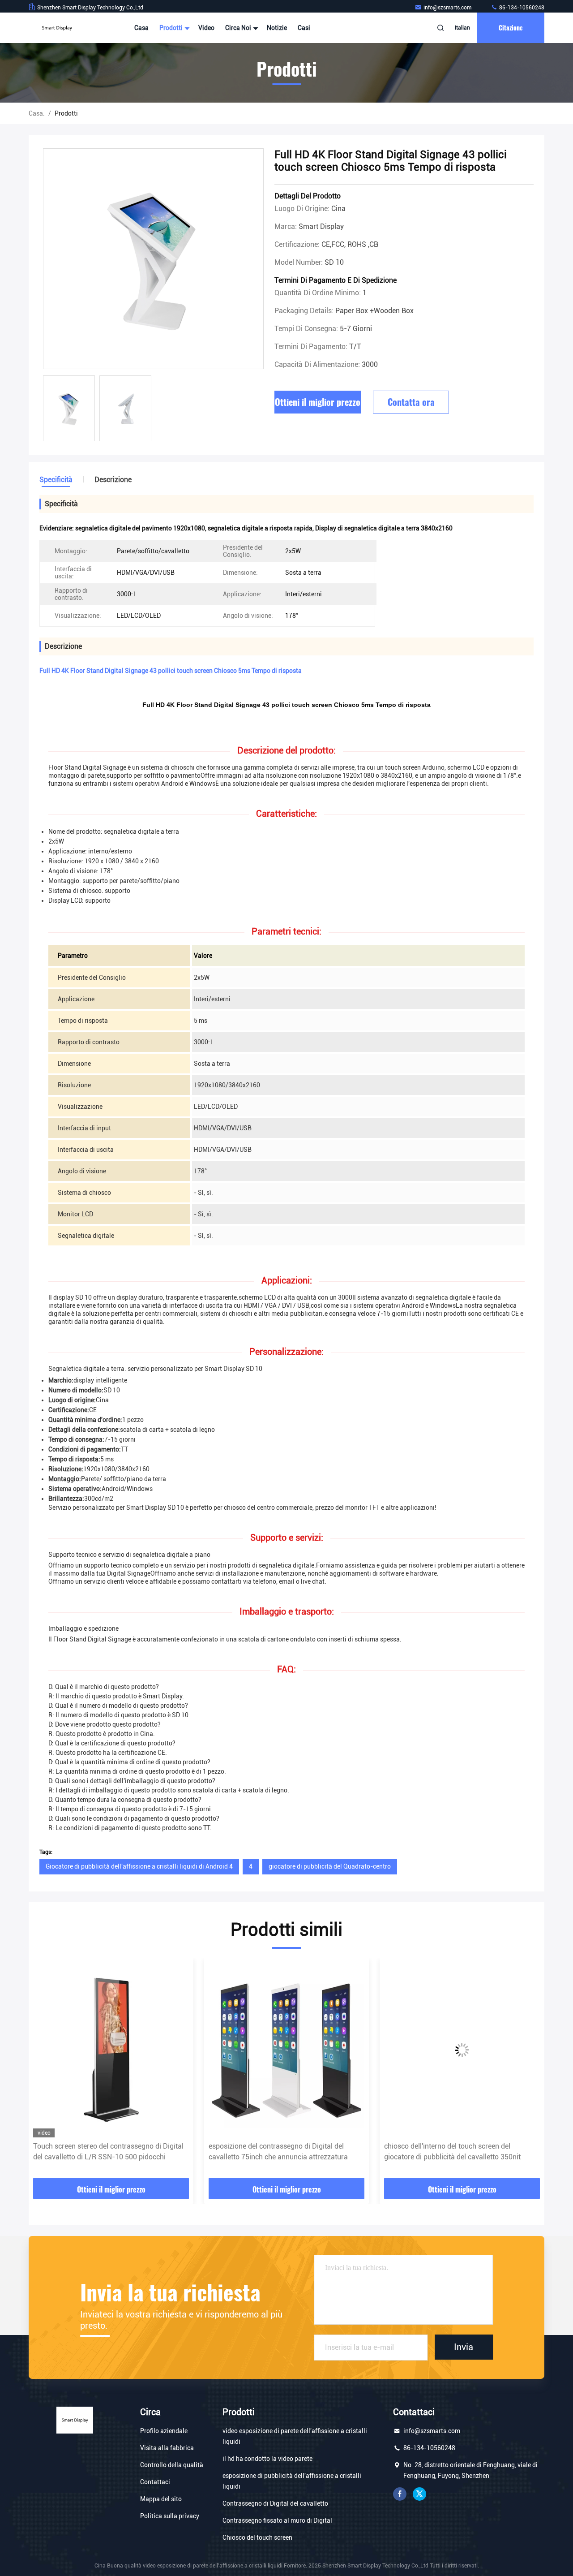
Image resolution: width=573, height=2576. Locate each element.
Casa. (37, 113)
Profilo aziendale (164, 2431)
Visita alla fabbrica (167, 2448)
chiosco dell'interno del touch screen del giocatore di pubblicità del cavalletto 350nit (277, 2152)
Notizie (277, 28)
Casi (304, 28)
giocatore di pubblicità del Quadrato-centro (330, 1866)
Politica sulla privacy (170, 2516)
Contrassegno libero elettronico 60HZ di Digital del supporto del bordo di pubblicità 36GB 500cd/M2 (459, 2152)
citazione (511, 28)
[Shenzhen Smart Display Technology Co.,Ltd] (57, 28)
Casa (141, 28)
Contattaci (155, 2482)
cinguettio (419, 2494)
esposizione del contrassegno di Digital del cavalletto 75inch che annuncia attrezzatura (103, 2152)
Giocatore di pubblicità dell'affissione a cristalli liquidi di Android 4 (139, 1866)
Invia (464, 2347)
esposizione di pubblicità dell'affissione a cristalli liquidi (292, 2481)
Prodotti (172, 28)
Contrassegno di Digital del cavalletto (275, 2503)
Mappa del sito (161, 2499)
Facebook (400, 2494)
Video (206, 28)
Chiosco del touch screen (257, 2537)
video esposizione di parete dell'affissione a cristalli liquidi (295, 2436)
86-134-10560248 (521, 8)
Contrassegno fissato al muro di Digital (277, 2520)
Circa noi (239, 28)
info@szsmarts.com (448, 8)
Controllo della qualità (172, 2465)
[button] (45, 2071)
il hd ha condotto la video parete (267, 2459)
